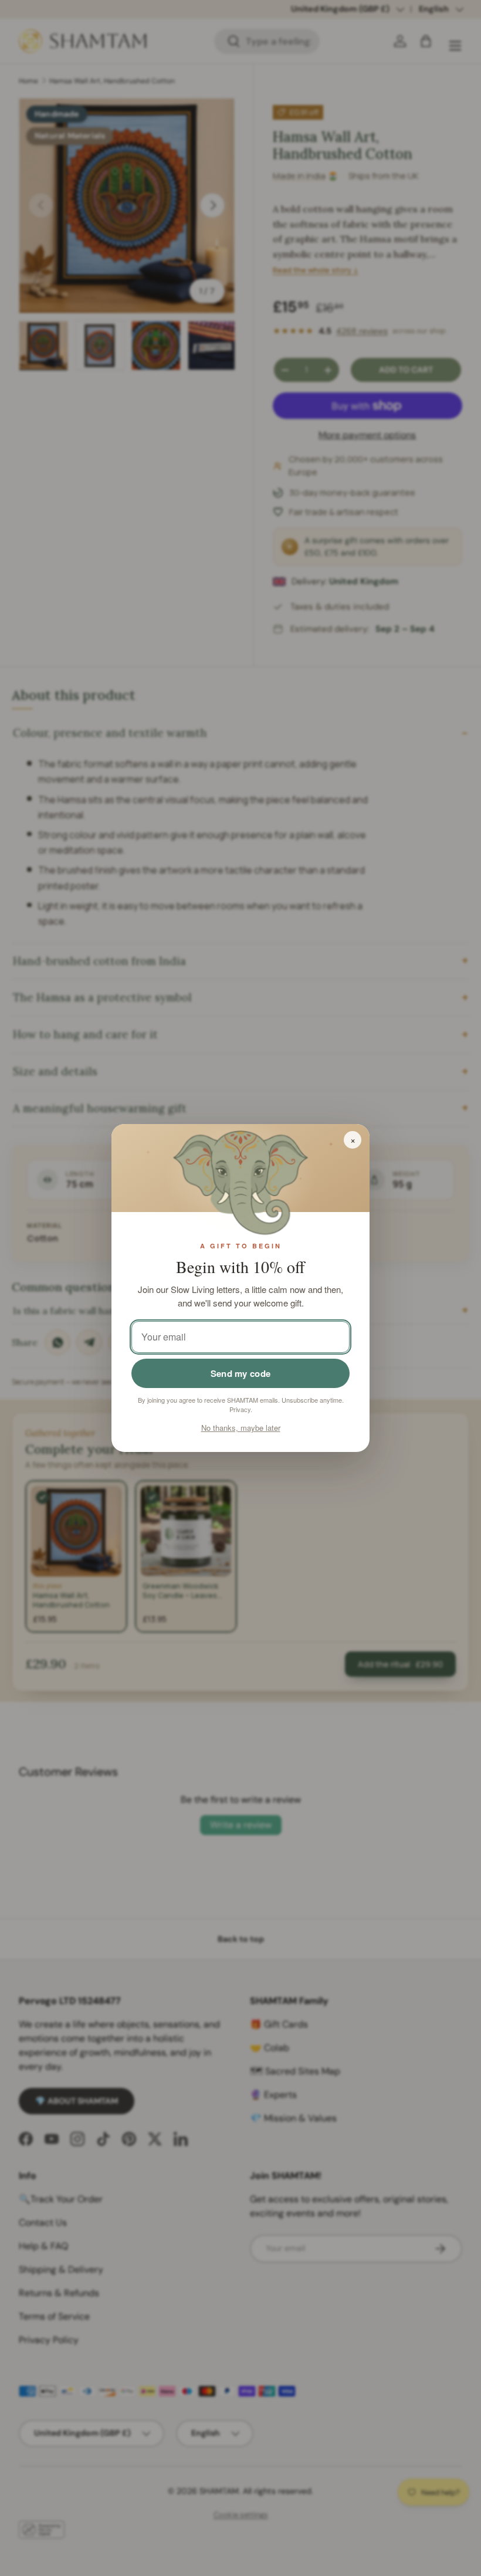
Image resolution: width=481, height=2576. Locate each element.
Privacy (240, 1409)
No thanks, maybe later (241, 1428)
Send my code (241, 1373)
